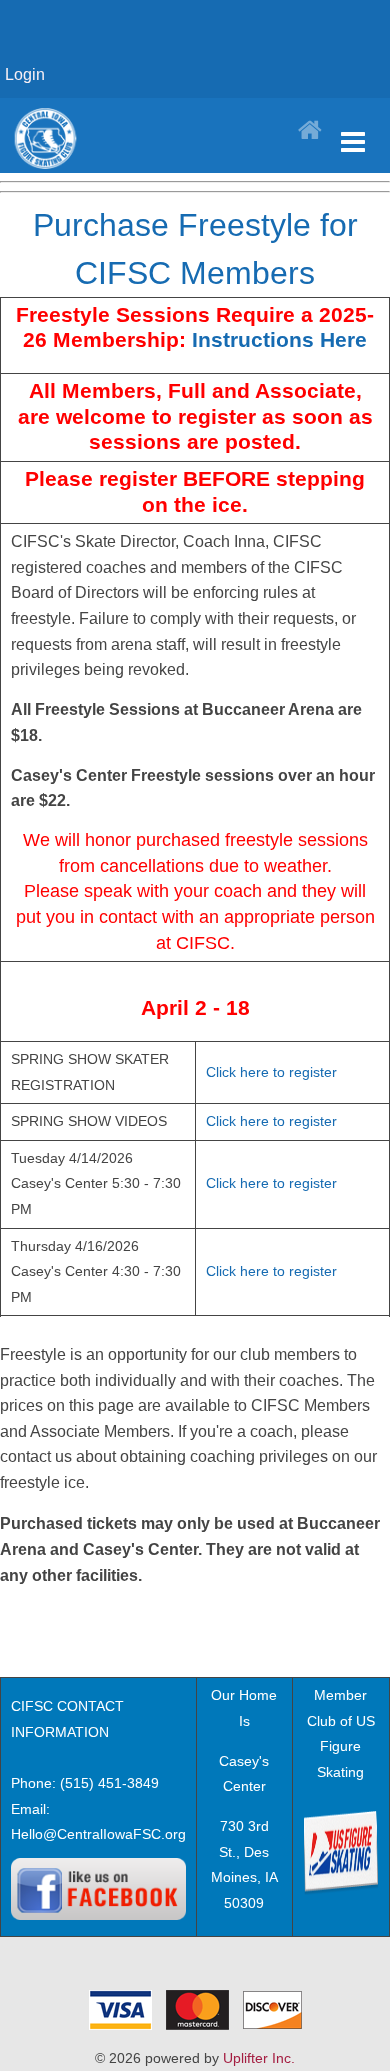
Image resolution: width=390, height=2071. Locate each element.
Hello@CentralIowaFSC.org (98, 1834)
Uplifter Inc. (259, 2058)
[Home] (310, 131)
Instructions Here (279, 340)
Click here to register (271, 1072)
